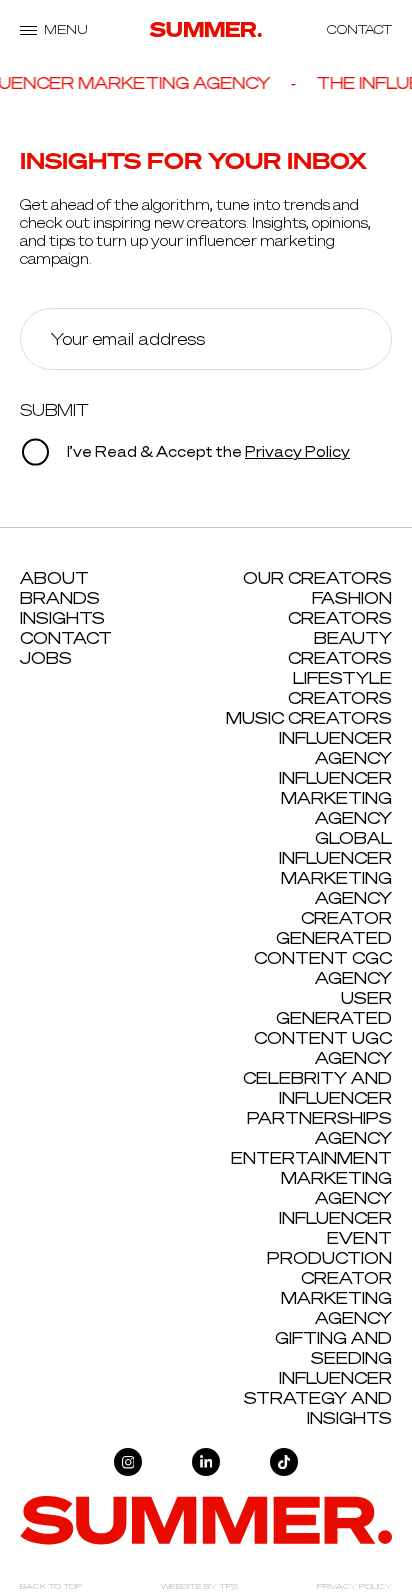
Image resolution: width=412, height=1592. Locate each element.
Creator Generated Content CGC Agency (323, 948)
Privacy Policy (297, 451)
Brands (60, 598)
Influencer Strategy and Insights (318, 1398)
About (54, 578)
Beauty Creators (340, 648)
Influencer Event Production (329, 1238)
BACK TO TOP (51, 1586)
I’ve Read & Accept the (207, 451)
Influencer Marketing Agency (335, 798)
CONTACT (359, 29)
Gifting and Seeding (333, 1348)
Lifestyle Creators (340, 688)
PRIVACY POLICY (354, 1586)
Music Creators (309, 718)
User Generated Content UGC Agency (323, 1028)
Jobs (46, 658)
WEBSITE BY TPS (199, 1586)
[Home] (206, 1519)
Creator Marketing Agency (336, 1298)
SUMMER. (206, 29)
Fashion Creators (340, 608)
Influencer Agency (335, 748)
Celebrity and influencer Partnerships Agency (317, 1108)
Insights (62, 618)
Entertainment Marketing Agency (311, 1178)
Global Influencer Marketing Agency (335, 868)
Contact (66, 638)
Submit (54, 410)
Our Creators (317, 578)
